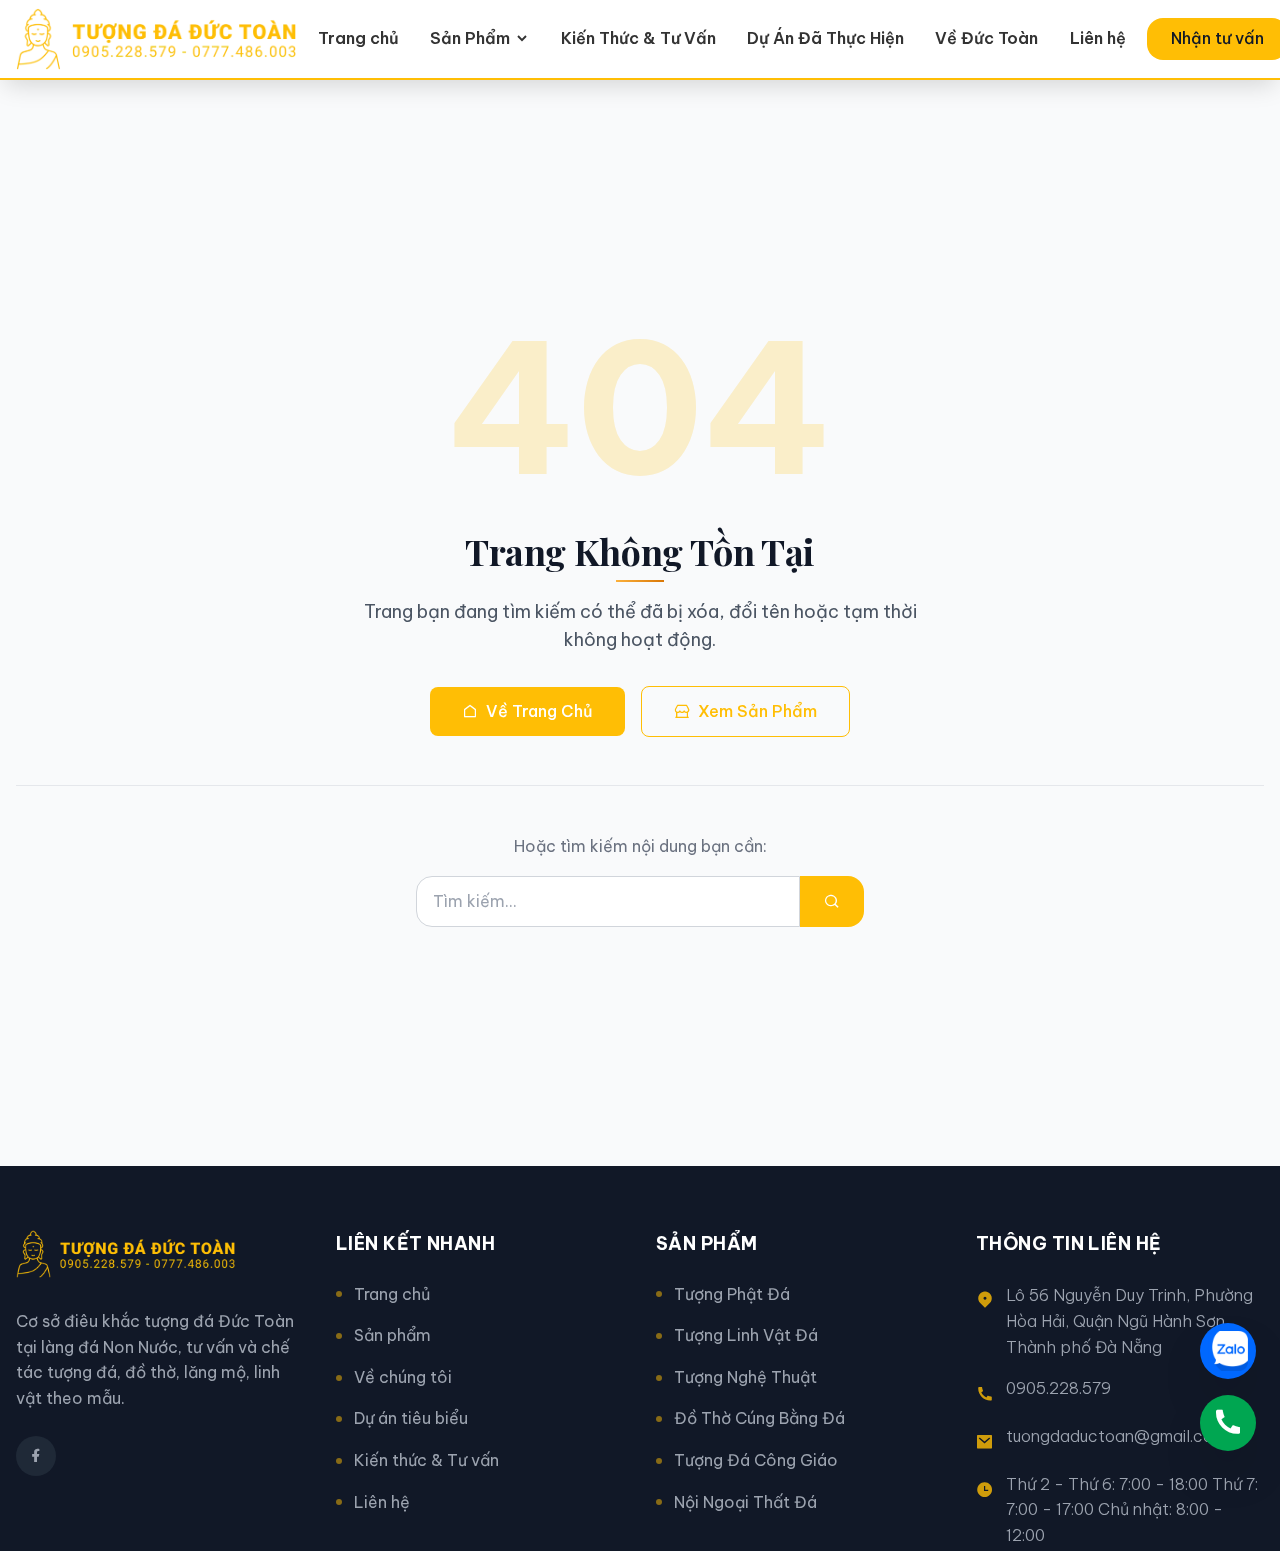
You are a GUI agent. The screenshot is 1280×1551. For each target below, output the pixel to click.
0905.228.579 (1058, 1388)
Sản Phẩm (470, 38)
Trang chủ (358, 38)
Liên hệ (1098, 38)
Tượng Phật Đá (732, 1294)
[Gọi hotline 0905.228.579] (1228, 1423)
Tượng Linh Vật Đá (746, 1335)
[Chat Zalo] (1228, 1351)
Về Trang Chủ (539, 711)
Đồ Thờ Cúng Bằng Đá (759, 1418)
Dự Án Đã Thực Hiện (825, 38)
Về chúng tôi (403, 1377)
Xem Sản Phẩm (757, 711)
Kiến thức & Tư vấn (426, 1460)
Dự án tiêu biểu (411, 1418)
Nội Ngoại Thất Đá (745, 1502)
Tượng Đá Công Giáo (756, 1460)
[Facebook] (36, 1456)
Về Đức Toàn (986, 38)
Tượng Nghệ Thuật (745, 1377)
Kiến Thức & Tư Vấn (638, 38)
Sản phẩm (392, 1335)
